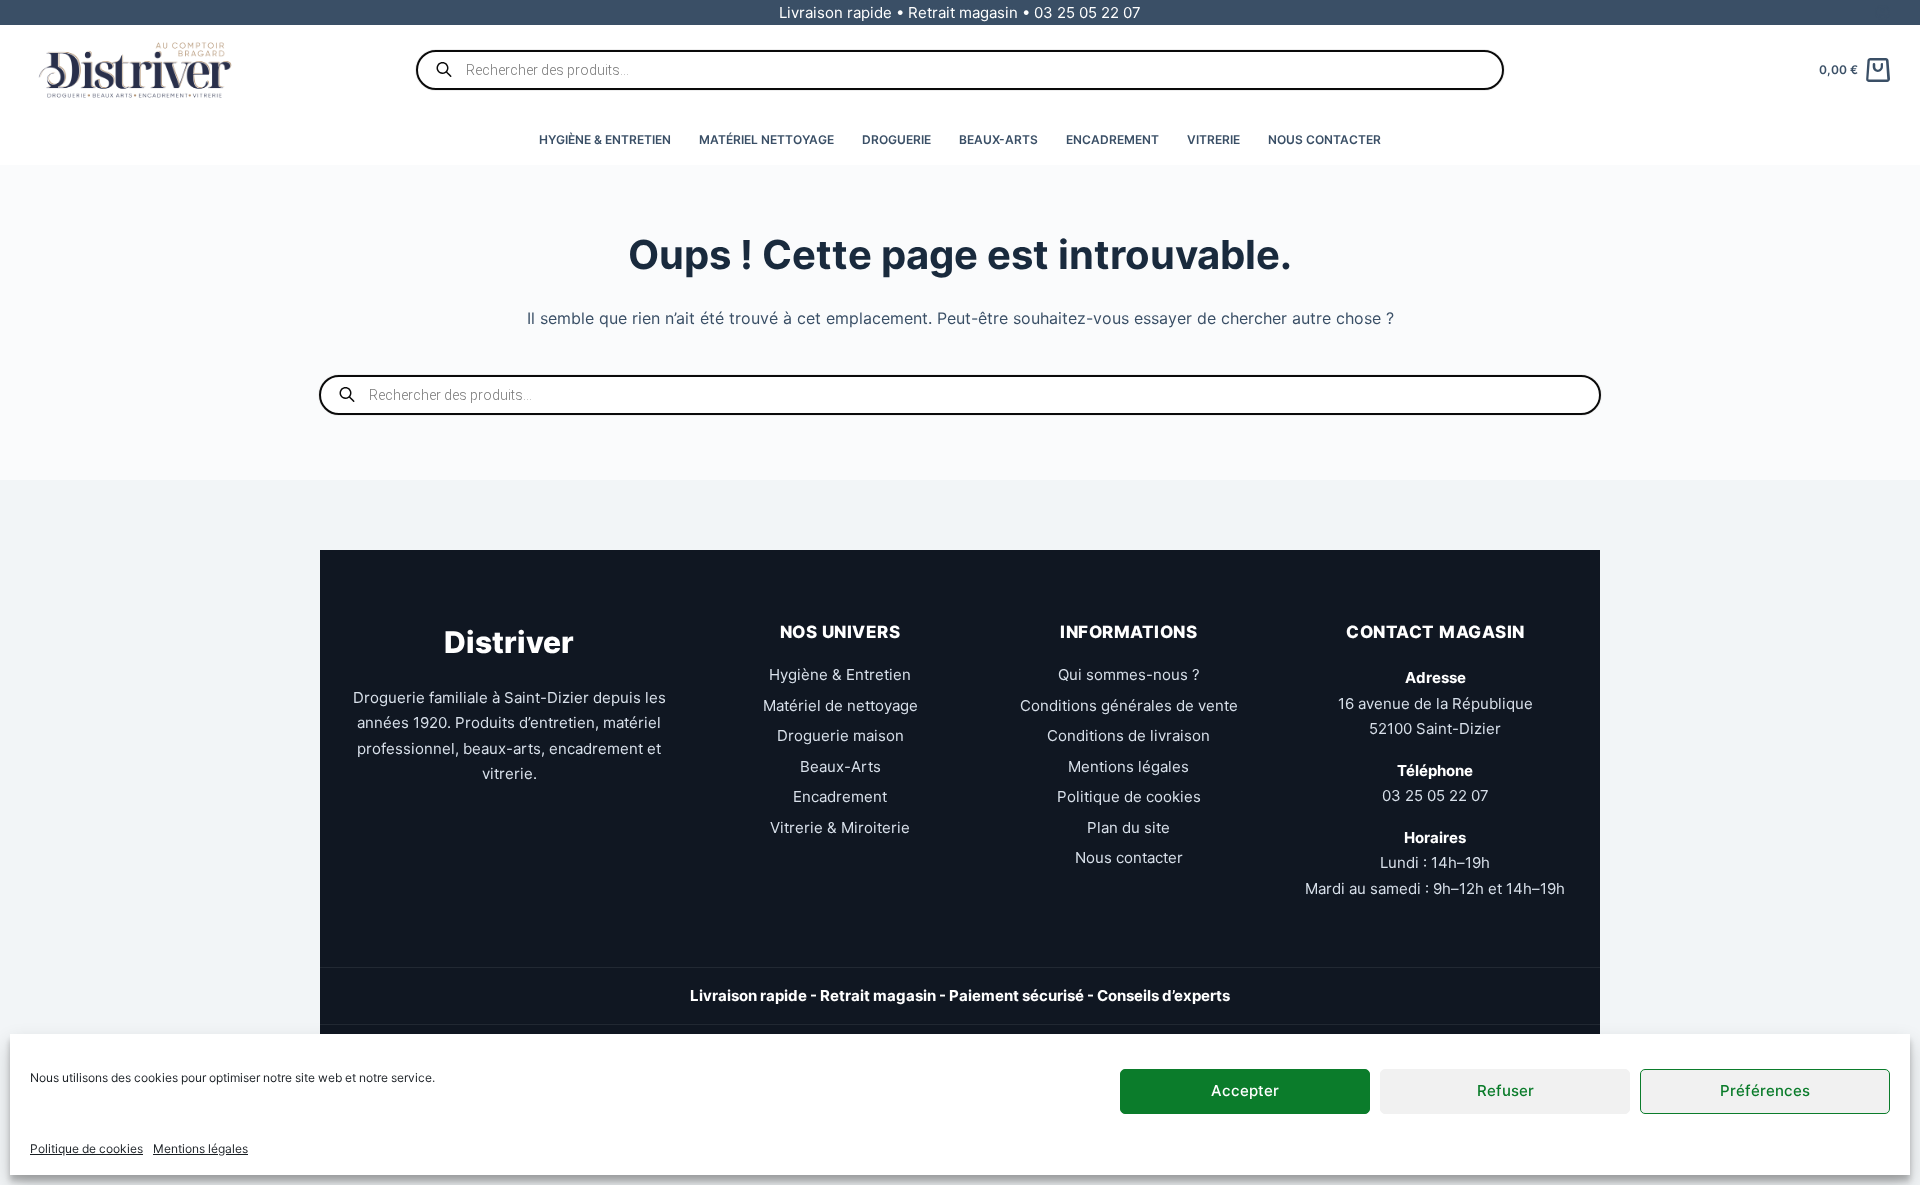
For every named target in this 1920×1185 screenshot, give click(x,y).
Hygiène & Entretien (605, 139)
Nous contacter (1324, 139)
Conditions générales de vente (1129, 705)
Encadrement (1112, 139)
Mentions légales (200, 1148)
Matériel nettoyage (766, 139)
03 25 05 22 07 (1435, 795)
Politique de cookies (86, 1148)
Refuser (1505, 1090)
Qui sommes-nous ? (1129, 674)
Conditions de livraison (1128, 735)
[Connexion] (1882, 12)
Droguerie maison (840, 735)
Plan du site (1128, 827)
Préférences (1765, 1090)
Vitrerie (1213, 139)
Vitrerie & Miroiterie (840, 827)
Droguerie (896, 139)
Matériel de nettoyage (840, 705)
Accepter (1245, 1090)
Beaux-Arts (998, 139)
